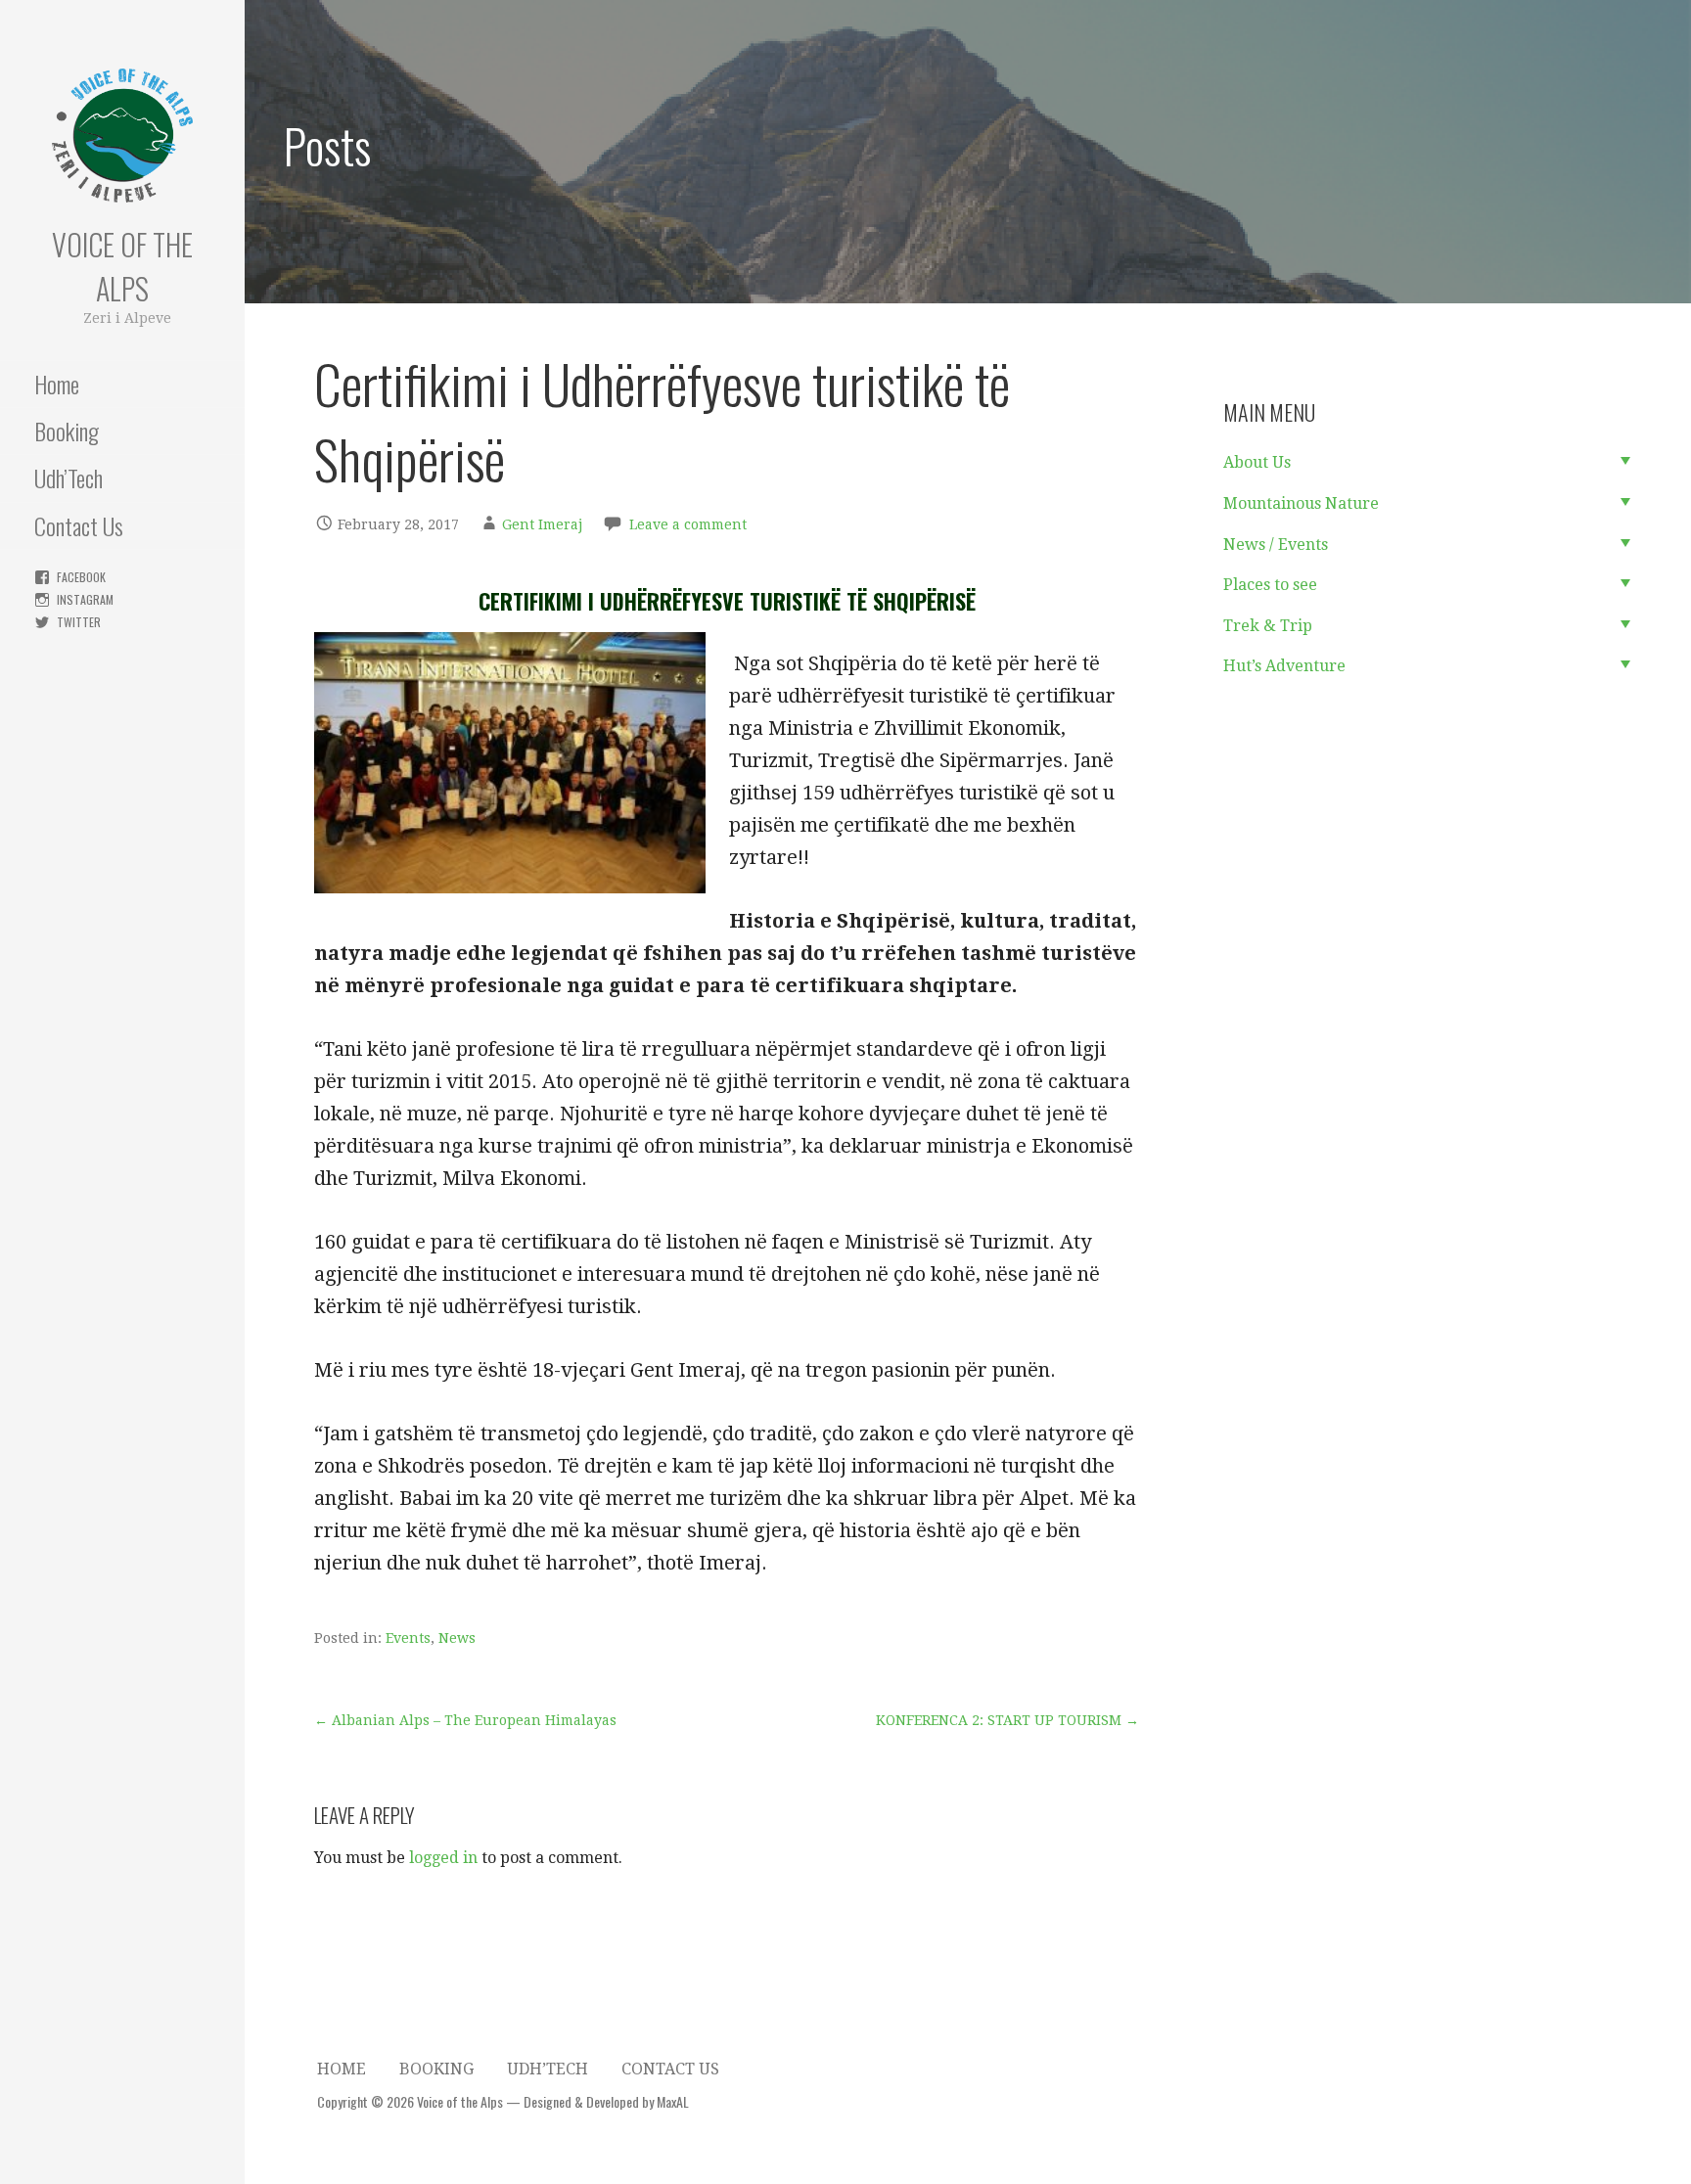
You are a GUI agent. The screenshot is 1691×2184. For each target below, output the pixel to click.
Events (408, 1638)
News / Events (1276, 545)
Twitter (79, 622)
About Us (1257, 462)
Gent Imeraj (542, 524)
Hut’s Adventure (1284, 666)
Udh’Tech (69, 478)
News (457, 1638)
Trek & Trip (1268, 626)
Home (57, 384)
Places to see (1270, 585)
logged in (443, 1858)
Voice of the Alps (122, 266)
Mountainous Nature (1301, 503)
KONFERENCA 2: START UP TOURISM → (1007, 1720)
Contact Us (79, 525)
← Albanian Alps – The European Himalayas (465, 1720)
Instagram (85, 599)
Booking (67, 431)
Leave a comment (688, 524)
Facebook (81, 577)
